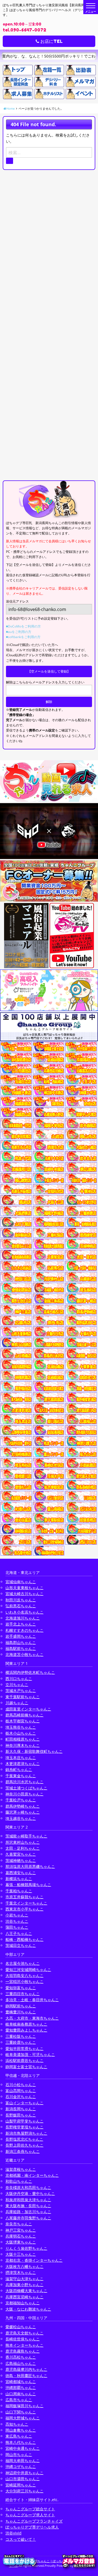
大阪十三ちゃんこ (21, 2254)
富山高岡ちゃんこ (21, 2091)
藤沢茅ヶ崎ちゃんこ (23, 1812)
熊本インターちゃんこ (24, 2345)
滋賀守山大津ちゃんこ (24, 2279)
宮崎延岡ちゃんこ (21, 2485)
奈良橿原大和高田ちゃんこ (28, 2187)
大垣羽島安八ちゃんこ (24, 1975)
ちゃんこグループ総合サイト (30, 2509)
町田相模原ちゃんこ (23, 1739)
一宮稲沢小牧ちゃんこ (24, 1981)
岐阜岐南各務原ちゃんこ (26, 2024)
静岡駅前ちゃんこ (21, 2006)
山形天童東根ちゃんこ (24, 1588)
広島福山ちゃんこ (21, 2363)
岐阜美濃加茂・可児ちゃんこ (30, 2054)
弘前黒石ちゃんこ (21, 1606)
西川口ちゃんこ (19, 1679)
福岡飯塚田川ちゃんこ (24, 2406)
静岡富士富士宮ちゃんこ (26, 2067)
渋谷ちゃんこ (17, 1921)
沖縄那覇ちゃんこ (21, 2388)
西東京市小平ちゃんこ (24, 1909)
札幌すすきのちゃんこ (24, 1630)
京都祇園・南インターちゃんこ (32, 2175)
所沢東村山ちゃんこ (23, 1842)
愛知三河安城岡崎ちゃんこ (28, 1970)
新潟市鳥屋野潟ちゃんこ (26, 2133)
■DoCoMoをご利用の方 (23, 626)
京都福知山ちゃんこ (23, 2303)
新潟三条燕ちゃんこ (23, 2151)
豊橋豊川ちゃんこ (21, 2012)
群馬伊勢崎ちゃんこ (23, 1806)
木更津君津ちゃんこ (23, 1764)
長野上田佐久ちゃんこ (24, 2145)
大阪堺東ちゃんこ (21, 2242)
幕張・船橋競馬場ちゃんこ (28, 1885)
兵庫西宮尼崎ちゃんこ (24, 2297)
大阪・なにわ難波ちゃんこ (28, 2309)
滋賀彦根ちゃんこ (21, 2169)
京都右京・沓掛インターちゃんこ (34, 2260)
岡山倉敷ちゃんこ (21, 2430)
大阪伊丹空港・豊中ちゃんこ (30, 2193)
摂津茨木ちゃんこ (21, 2272)
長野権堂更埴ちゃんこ (24, 2127)
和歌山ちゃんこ (19, 2181)
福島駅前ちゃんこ (21, 1648)
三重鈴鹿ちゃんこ (21, 2042)
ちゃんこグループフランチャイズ (34, 2521)
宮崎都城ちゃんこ (21, 2382)
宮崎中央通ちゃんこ (23, 2448)
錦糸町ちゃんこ (19, 1769)
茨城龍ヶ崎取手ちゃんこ (26, 1836)
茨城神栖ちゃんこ (21, 1860)
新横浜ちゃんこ (19, 1879)
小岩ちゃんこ (17, 1915)
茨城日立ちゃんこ (21, 1945)
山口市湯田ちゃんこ (23, 2479)
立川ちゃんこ (17, 1685)
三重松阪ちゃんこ (21, 2036)
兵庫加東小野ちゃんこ (24, 2285)
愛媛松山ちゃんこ (21, 2327)
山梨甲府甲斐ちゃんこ (24, 2121)
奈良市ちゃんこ (19, 2224)
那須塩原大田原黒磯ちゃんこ (30, 1866)
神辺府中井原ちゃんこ (24, 2473)
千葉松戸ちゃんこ (21, 1800)
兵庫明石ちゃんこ (21, 2236)
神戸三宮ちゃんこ (21, 2230)
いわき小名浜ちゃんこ (24, 1612)
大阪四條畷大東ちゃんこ (26, 2291)
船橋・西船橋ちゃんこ (24, 1939)
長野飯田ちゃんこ (21, 2115)
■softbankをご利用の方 (23, 637)
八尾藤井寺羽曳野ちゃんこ (28, 2218)
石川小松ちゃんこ (21, 2085)
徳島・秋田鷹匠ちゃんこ (26, 2376)
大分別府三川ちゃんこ (24, 2491)
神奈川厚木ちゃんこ (23, 1745)
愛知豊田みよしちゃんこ (26, 2030)
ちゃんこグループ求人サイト (30, 2515)
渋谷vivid (13, 2533)
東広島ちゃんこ (19, 2436)
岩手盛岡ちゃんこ (21, 1636)
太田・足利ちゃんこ (23, 1848)
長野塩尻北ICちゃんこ (24, 2139)
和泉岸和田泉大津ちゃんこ (28, 2200)
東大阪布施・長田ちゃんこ (28, 2206)
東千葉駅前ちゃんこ (23, 1697)
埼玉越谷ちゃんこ (21, 1818)
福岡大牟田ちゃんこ (23, 2461)
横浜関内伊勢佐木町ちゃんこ (30, 1672)
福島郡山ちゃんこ (21, 1642)
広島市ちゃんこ (19, 2400)
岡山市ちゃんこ (19, 2455)
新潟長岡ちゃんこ (21, 2109)
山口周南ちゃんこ (21, 2394)
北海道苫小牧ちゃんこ (24, 1654)
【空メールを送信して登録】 (49, 671)
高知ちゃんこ (17, 2424)
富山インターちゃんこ (24, 2103)
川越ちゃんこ (17, 1703)
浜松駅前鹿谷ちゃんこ (24, 2060)
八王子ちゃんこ (19, 1933)
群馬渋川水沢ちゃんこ (24, 1782)
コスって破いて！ (21, 2539)
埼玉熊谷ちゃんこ (21, 1727)
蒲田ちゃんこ (17, 1927)
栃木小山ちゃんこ (21, 1733)
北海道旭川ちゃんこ (23, 1618)
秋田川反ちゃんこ (21, 1600)
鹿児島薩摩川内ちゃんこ (26, 2369)
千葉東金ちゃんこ (21, 1776)
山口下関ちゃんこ (21, 2412)
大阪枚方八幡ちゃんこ (24, 2266)
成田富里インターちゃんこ (28, 1709)
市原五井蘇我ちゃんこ (24, 1897)
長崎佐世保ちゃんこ (23, 2339)
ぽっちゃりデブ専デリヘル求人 (32, 2527)
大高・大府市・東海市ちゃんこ (32, 2018)
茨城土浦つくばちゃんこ (26, 1788)
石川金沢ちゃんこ (21, 2097)
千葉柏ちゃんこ (19, 1891)
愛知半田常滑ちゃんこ (24, 2049)
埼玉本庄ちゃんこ (21, 1758)
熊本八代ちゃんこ (21, 2442)
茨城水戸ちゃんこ (21, 1691)
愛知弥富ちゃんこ (21, 1988)
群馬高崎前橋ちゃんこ (24, 1715)
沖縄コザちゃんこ (21, 2466)
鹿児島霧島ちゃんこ (23, 2351)
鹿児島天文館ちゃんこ (24, 2333)
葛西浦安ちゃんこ (21, 1873)
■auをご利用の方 (19, 632)
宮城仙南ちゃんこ (21, 1582)
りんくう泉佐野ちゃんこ (26, 2248)
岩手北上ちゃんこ (21, 1624)
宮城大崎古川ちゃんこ (24, 1594)
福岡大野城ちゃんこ (23, 2418)
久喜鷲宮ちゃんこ (21, 1854)
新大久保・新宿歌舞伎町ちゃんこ (34, 1751)
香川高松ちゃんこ (21, 2357)
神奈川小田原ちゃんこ (24, 1794)
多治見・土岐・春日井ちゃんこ (32, 2000)
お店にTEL (51, 41)
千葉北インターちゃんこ (26, 1903)
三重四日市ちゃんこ (23, 1994)
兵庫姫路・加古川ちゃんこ (28, 2212)
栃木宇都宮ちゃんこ (23, 1721)
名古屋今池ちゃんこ (23, 1963)
